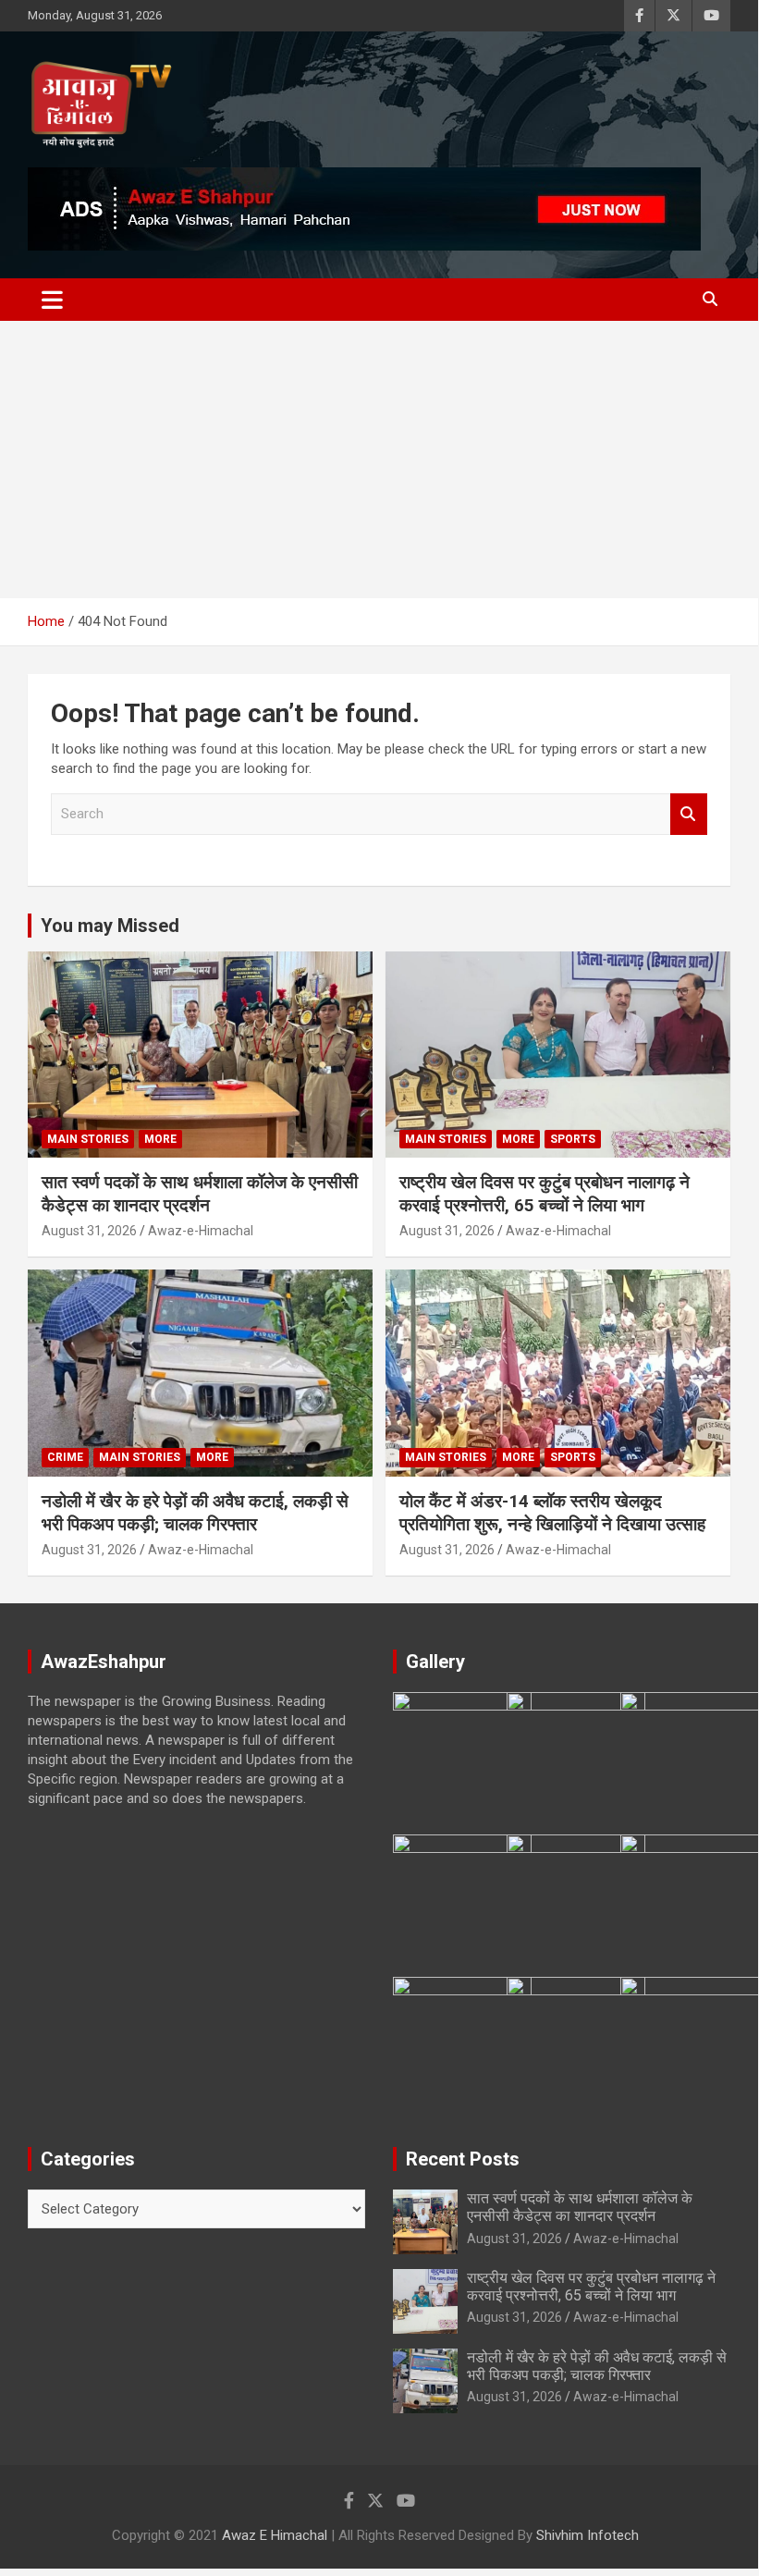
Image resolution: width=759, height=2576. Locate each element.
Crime (65, 1457)
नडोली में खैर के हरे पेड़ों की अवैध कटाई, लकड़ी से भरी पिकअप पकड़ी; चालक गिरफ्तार (195, 1513)
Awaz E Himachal (275, 2535)
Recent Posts (463, 2159)
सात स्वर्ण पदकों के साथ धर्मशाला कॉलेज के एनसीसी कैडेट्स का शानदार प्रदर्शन (200, 1194)
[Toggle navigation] (52, 300)
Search (689, 814)
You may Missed (110, 926)
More (160, 1139)
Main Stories (88, 1139)
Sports (573, 1139)
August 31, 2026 (89, 1231)
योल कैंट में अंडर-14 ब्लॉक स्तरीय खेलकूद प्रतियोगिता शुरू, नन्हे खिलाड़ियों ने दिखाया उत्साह (552, 1513)
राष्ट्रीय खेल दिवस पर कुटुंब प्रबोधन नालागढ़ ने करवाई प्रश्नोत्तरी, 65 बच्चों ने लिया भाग (545, 1194)
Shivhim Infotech (588, 2535)
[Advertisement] (379, 460)
